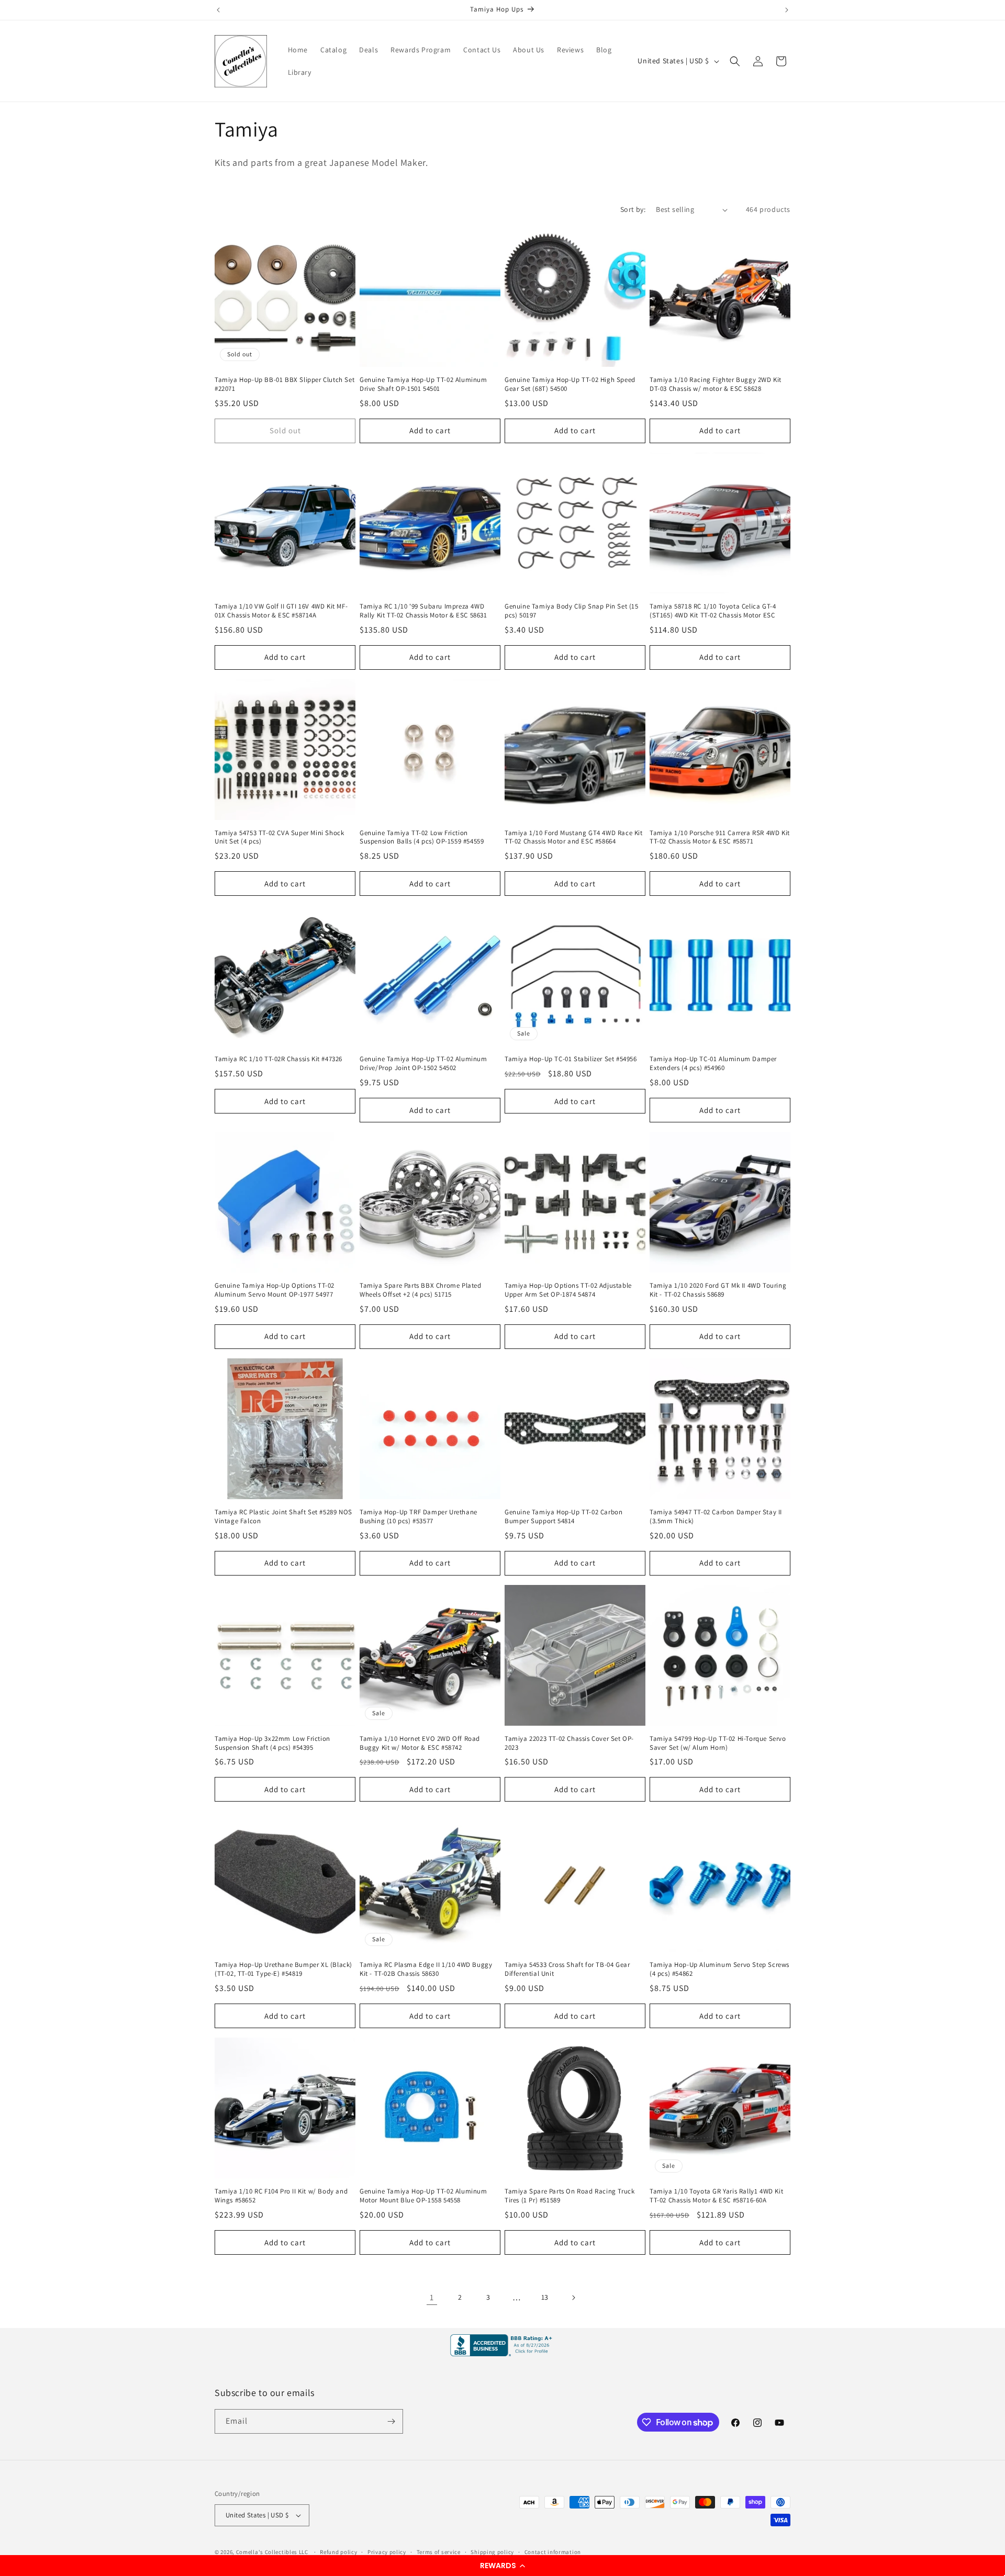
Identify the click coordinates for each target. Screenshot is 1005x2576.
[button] (502, 2566)
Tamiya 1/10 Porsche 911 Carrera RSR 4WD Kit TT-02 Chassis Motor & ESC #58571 (720, 837)
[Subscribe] (391, 2421)
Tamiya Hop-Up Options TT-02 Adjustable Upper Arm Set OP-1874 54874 (568, 1290)
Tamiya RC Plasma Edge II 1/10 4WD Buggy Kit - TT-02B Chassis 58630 (426, 1969)
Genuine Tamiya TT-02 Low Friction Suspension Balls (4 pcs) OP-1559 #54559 (422, 837)
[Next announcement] (787, 10)
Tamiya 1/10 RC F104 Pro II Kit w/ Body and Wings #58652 (281, 2196)
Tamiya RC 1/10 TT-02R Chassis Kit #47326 (278, 1059)
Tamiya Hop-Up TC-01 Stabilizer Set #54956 (571, 1059)
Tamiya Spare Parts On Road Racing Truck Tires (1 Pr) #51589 (569, 2196)
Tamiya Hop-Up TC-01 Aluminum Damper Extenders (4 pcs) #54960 (713, 1064)
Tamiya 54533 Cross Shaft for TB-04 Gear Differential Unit (567, 1969)
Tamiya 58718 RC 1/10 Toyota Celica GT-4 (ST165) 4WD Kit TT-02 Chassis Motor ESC (713, 611)
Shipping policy (492, 2552)
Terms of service (439, 2552)
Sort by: (633, 209)
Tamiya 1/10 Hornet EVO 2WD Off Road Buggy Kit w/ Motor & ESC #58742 (420, 1743)
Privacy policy (387, 2552)
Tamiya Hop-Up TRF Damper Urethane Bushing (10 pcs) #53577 (418, 1517)
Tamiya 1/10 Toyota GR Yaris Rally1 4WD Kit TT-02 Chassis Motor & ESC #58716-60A (716, 2196)
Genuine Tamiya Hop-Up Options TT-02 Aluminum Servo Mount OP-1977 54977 (275, 1290)
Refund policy (338, 2552)
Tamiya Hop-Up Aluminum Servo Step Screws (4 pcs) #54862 (719, 1969)
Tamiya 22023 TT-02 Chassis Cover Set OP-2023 (569, 1743)
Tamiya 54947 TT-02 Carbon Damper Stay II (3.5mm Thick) (716, 1517)
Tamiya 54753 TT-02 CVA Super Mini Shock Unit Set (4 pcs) (279, 837)
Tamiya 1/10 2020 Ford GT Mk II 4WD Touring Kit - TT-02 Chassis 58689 (718, 1290)
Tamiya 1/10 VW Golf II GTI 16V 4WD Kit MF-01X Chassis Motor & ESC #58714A (281, 611)
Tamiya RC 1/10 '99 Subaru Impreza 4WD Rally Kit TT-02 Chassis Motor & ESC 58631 (423, 611)
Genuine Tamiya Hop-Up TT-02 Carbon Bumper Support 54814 (563, 1517)
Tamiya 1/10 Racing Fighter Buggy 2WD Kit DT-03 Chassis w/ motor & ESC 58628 (716, 384)
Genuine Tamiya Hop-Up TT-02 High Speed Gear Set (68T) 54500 (570, 384)
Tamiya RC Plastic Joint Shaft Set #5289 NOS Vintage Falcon (283, 1517)
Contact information (553, 2552)
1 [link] (432, 2297)
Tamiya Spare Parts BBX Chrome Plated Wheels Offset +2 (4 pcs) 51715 (421, 1290)
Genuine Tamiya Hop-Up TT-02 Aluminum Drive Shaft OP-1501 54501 (423, 384)
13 (545, 2297)
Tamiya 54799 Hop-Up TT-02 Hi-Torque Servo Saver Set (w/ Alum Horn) (718, 1743)
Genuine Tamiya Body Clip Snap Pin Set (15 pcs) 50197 (572, 611)
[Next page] (573, 2298)
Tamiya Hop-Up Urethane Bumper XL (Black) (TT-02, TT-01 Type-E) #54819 (283, 1969)
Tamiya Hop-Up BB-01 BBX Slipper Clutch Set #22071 (284, 384)
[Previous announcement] (218, 10)
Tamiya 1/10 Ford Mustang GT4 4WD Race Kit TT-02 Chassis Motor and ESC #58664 (574, 837)
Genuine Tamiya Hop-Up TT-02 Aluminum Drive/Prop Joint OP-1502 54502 (423, 1064)
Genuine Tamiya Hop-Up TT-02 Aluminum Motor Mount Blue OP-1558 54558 (423, 2196)
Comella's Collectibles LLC (272, 2552)
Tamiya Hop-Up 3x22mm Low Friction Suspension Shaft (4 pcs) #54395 (272, 1743)
